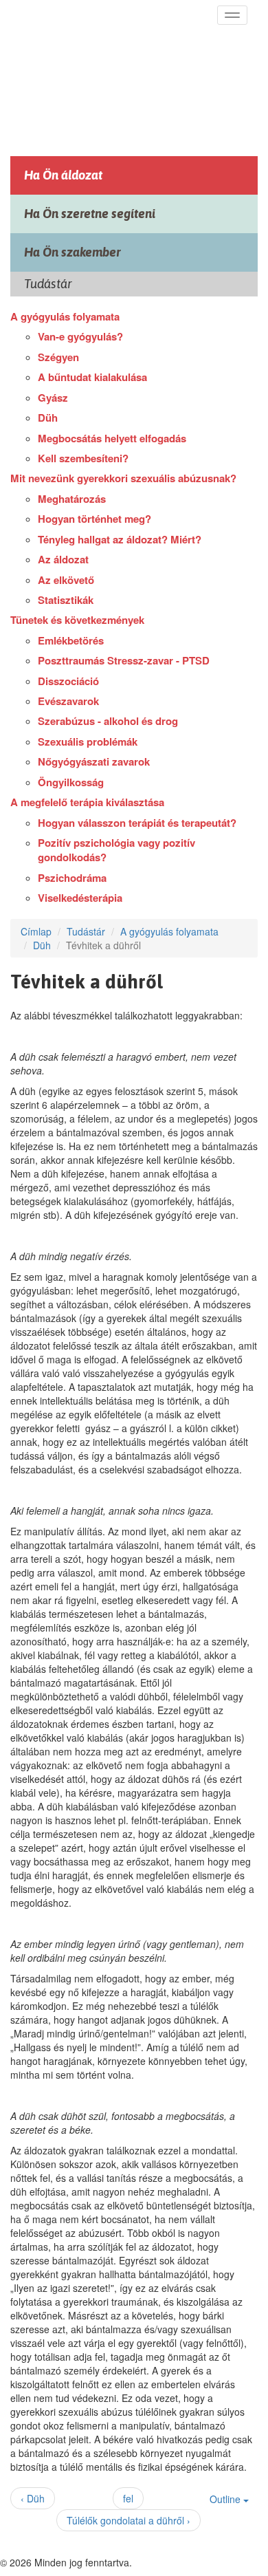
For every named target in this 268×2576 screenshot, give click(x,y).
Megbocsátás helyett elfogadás (112, 438)
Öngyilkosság (71, 782)
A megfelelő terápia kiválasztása (87, 802)
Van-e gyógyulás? (80, 336)
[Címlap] (112, 74)
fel (128, 2498)
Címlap (36, 931)
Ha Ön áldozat (63, 175)
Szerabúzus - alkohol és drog (108, 721)
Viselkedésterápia (80, 898)
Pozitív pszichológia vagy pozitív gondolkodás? (116, 850)
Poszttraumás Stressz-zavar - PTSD (124, 660)
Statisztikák (66, 600)
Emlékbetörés (71, 640)
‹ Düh (33, 2498)
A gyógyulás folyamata (65, 316)
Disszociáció (68, 681)
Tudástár (86, 931)
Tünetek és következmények (77, 620)
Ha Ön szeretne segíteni (90, 214)
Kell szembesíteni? (83, 458)
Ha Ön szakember (72, 252)
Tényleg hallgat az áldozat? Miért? (120, 539)
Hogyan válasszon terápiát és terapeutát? (137, 823)
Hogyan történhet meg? (94, 519)
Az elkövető (66, 580)
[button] (232, 15)
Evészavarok (68, 701)
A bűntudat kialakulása (92, 377)
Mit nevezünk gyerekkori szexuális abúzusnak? (123, 478)
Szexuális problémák (88, 742)
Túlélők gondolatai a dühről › (129, 2520)
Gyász (53, 398)
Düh (48, 418)
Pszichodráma (72, 878)
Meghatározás (72, 499)
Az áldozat (63, 559)
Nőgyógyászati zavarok (94, 761)
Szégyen (58, 357)
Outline (226, 2499)
